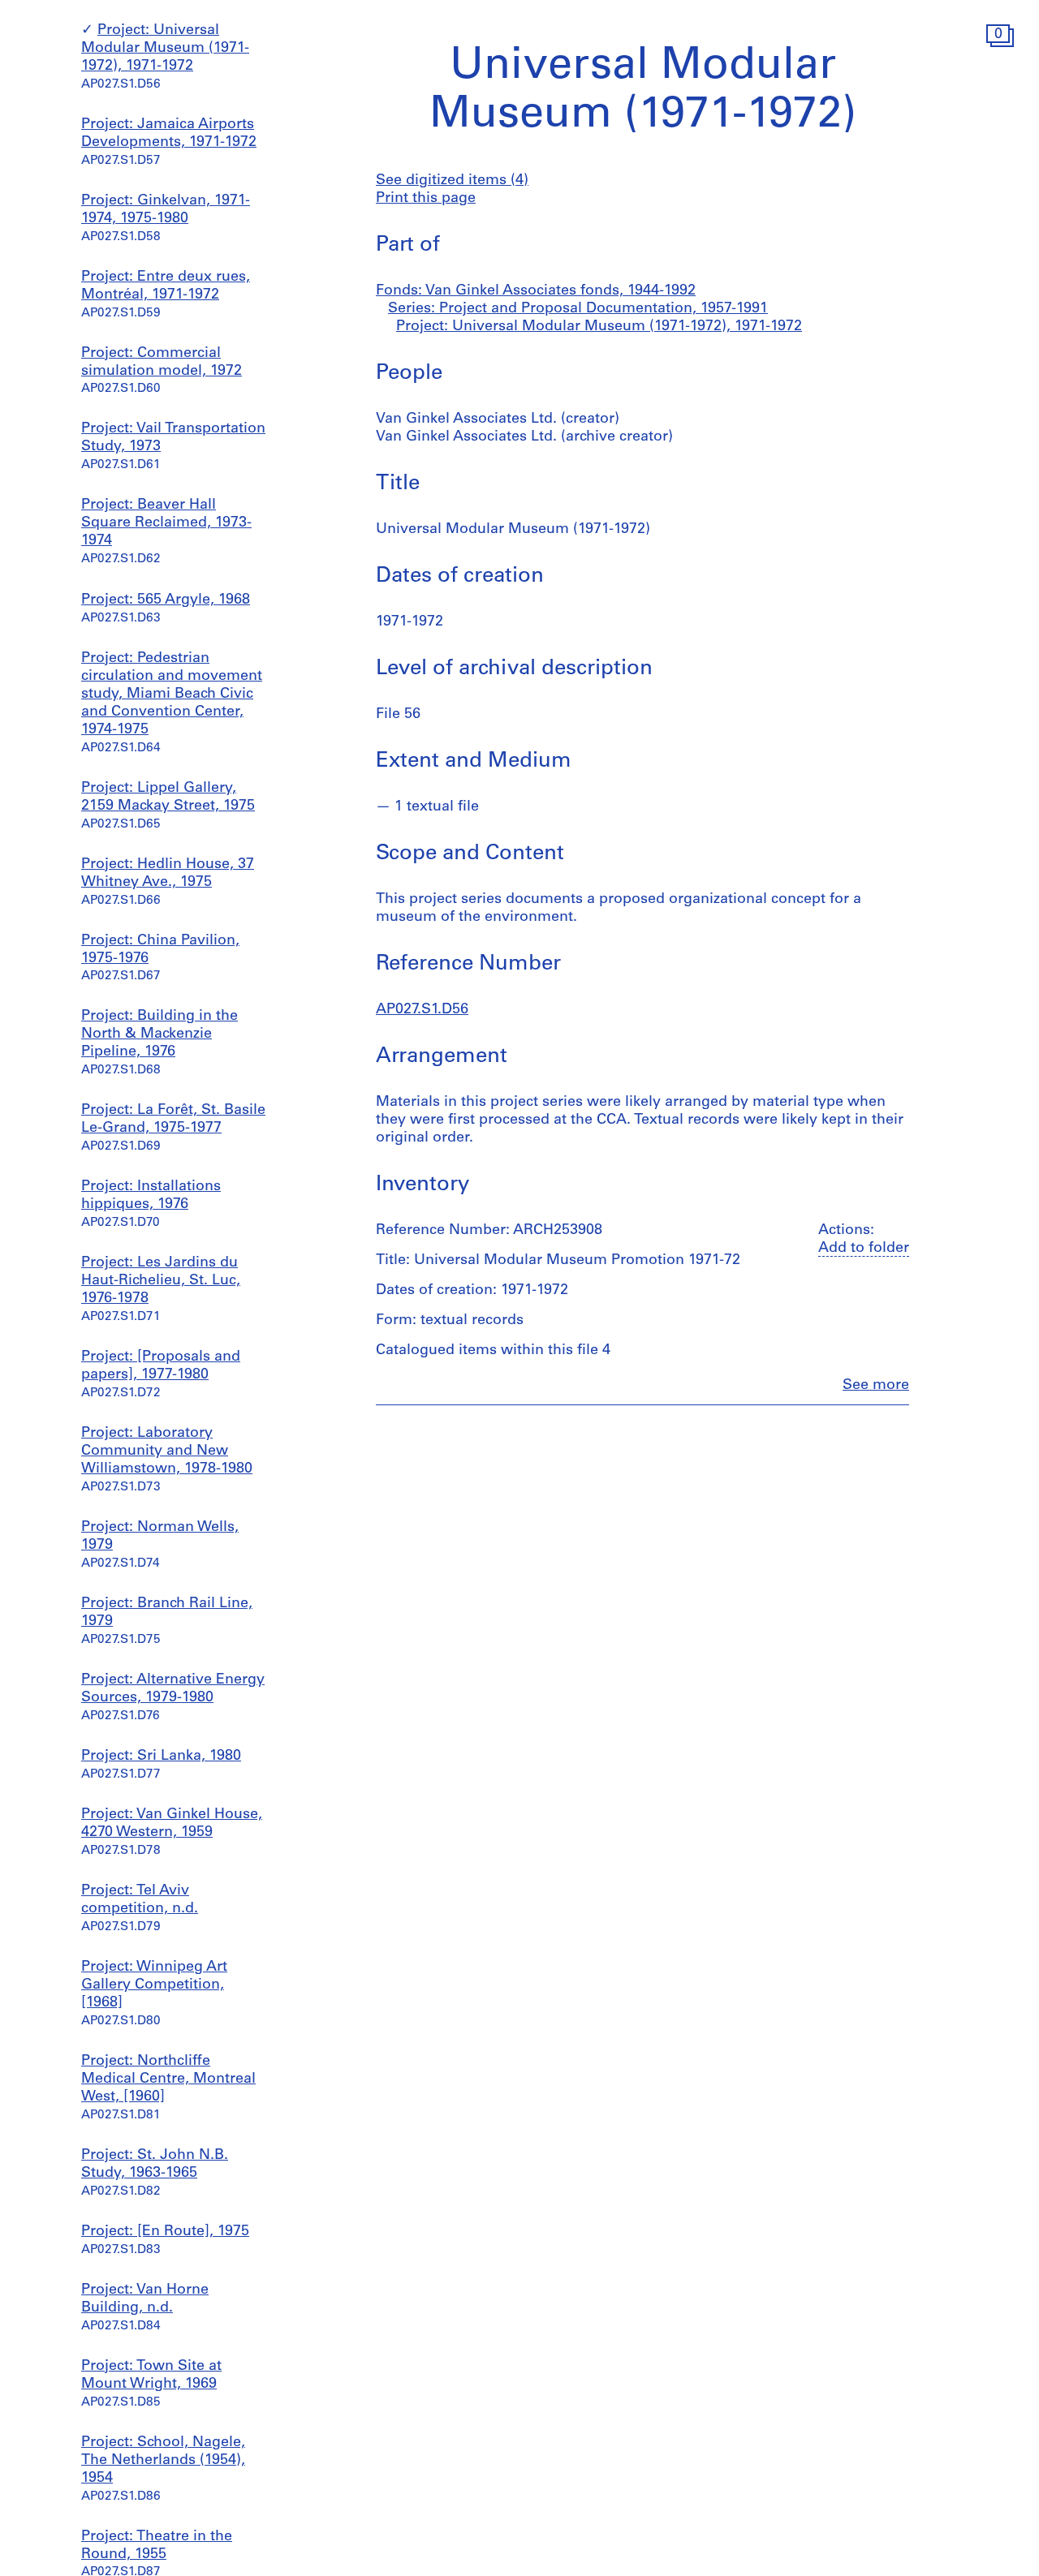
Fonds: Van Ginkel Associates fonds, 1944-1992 (536, 291)
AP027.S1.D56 (422, 1010)
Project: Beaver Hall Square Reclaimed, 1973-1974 (166, 524)
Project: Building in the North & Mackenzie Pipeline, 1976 (160, 1034)
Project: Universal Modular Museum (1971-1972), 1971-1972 (165, 49)
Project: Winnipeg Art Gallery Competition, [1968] (154, 1985)
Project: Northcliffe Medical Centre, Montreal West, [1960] (168, 2079)
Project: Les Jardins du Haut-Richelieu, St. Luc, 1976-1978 (161, 1281)
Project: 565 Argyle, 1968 (166, 600)
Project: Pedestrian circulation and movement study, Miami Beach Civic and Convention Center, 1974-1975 (172, 695)
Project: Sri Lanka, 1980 (161, 1757)
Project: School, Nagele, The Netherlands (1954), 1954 (163, 2461)
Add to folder (864, 1249)
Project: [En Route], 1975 (165, 2232)
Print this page (426, 199)
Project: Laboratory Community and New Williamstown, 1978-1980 (167, 1451)
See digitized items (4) (452, 181)
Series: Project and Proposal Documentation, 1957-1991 (578, 309)
